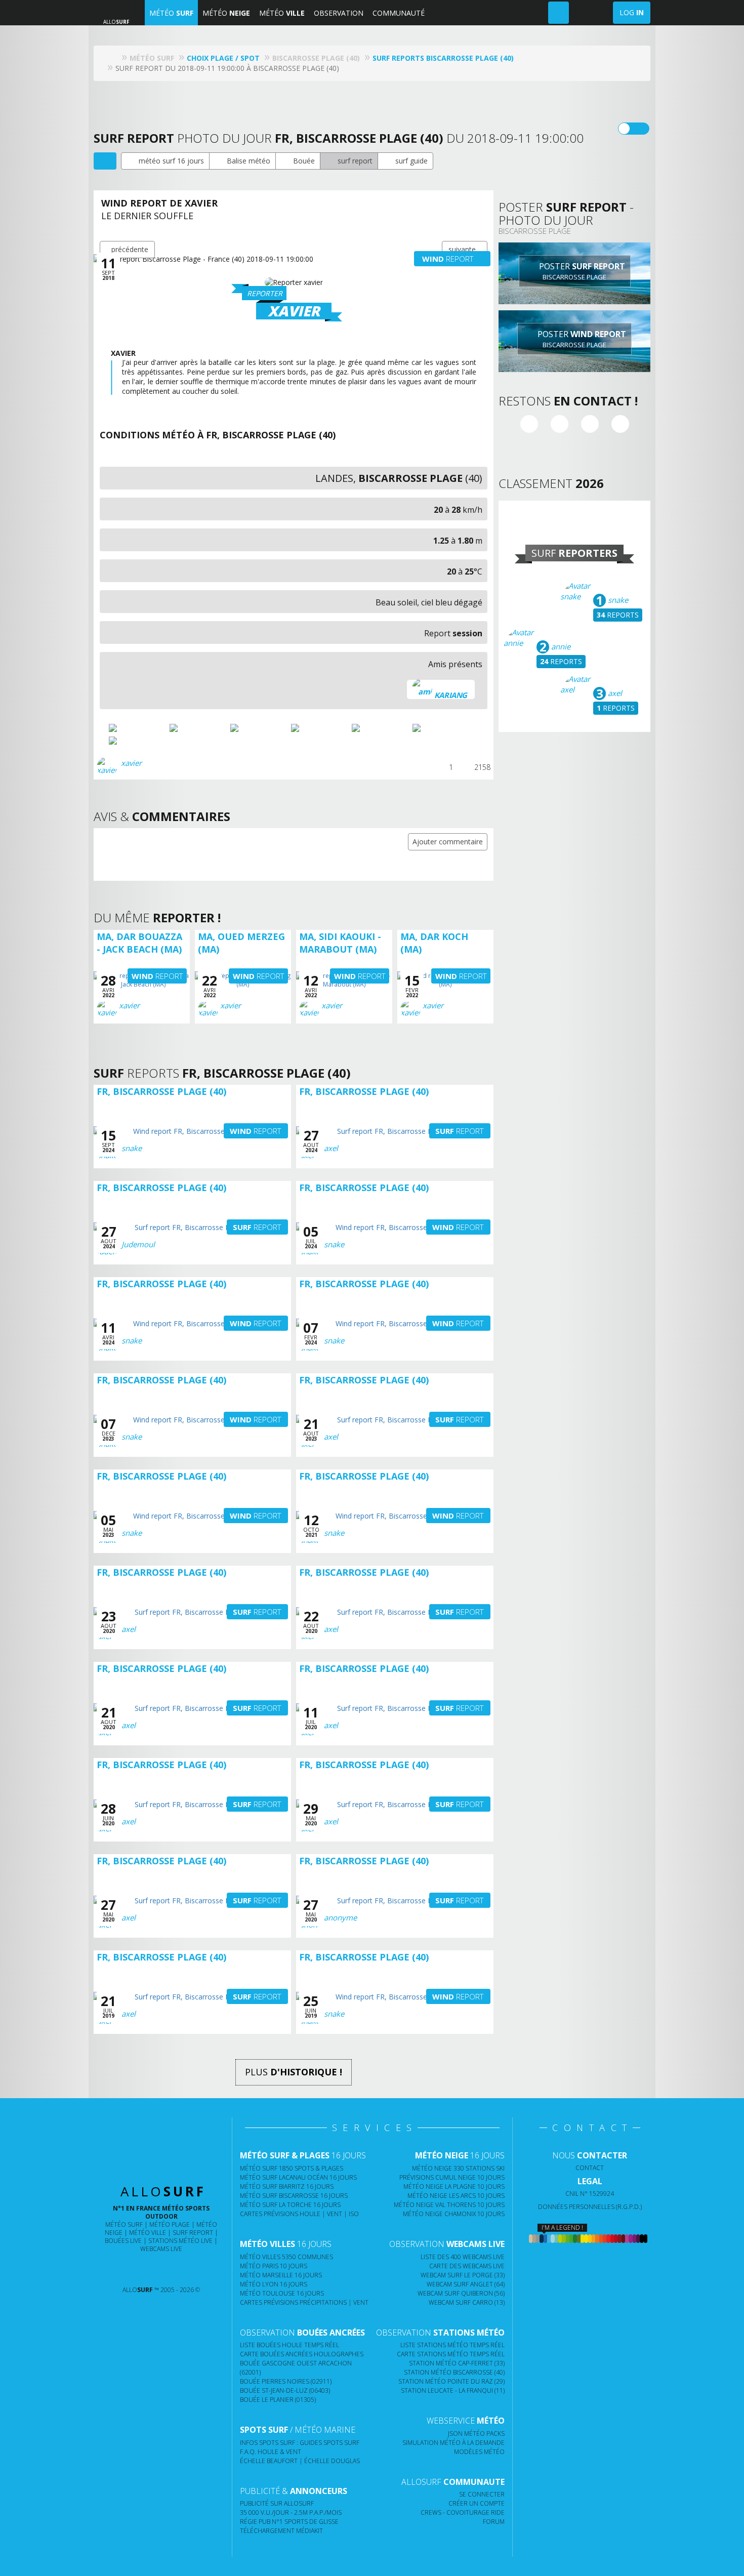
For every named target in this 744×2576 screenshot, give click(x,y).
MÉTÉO (171, 13)
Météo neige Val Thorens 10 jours (449, 2205)
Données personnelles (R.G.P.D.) (590, 2207)
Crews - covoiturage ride (463, 2512)
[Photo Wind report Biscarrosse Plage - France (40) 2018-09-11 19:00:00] (138, 728)
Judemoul (138, 1244)
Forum (494, 2522)
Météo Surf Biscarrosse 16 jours (294, 2196)
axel (614, 693)
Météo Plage (170, 2224)
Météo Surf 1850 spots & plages (292, 2168)
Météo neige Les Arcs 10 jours (456, 2196)
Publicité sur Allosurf (277, 2503)
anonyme (340, 1917)
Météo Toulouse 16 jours (282, 2293)
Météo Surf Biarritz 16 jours (287, 2186)
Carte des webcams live (467, 2266)
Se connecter (482, 2494)
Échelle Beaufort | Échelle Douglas (300, 2461)
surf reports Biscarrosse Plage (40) (443, 58)
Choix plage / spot (223, 58)
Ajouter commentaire (448, 842)
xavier (131, 763)
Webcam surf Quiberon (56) (461, 2293)
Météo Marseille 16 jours (281, 2275)
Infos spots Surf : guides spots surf (300, 2443)
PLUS (294, 2072)
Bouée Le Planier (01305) (278, 2400)
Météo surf (124, 2224)
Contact (590, 2168)
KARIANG (451, 695)
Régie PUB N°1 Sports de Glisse (289, 2522)
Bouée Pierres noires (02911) (286, 2381)
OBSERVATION (339, 13)
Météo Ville (148, 2233)
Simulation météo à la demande (453, 2443)
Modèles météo (479, 2452)
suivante (462, 249)
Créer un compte (477, 2503)
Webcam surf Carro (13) (467, 2302)
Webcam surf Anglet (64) (466, 2284)
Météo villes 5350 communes (286, 2257)
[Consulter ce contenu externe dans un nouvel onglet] (122, 2270)
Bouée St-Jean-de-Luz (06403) (285, 2390)
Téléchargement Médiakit (281, 2531)
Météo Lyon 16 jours (274, 2284)
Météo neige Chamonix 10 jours (454, 2214)
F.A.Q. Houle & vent (271, 2452)
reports (618, 615)
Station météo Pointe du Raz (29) (451, 2381)
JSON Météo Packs (476, 2434)
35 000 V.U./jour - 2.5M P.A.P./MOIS (291, 2512)
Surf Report (193, 2233)
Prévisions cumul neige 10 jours (452, 2177)
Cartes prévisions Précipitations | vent (304, 2302)
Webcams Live (161, 2249)
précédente (130, 249)
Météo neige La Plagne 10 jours (454, 2186)
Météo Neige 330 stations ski (458, 2168)
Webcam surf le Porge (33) (463, 2275)
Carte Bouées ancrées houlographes (302, 2354)
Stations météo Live (180, 2241)
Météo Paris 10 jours (274, 2266)
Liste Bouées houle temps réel (290, 2345)
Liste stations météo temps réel (452, 2345)
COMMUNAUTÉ (399, 13)
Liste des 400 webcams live (463, 2257)
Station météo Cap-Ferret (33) (457, 2363)
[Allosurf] (114, 58)
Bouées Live (123, 2241)
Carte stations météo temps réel (451, 2354)
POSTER (581, 271)
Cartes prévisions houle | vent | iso (299, 2214)
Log (632, 12)
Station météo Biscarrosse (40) (454, 2372)
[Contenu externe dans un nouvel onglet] (529, 424)
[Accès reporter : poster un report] (559, 13)
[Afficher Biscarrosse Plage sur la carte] (105, 161)
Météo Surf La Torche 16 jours (290, 2205)
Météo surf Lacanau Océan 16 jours (298, 2177)
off (640, 129)
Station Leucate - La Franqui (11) (453, 2390)
